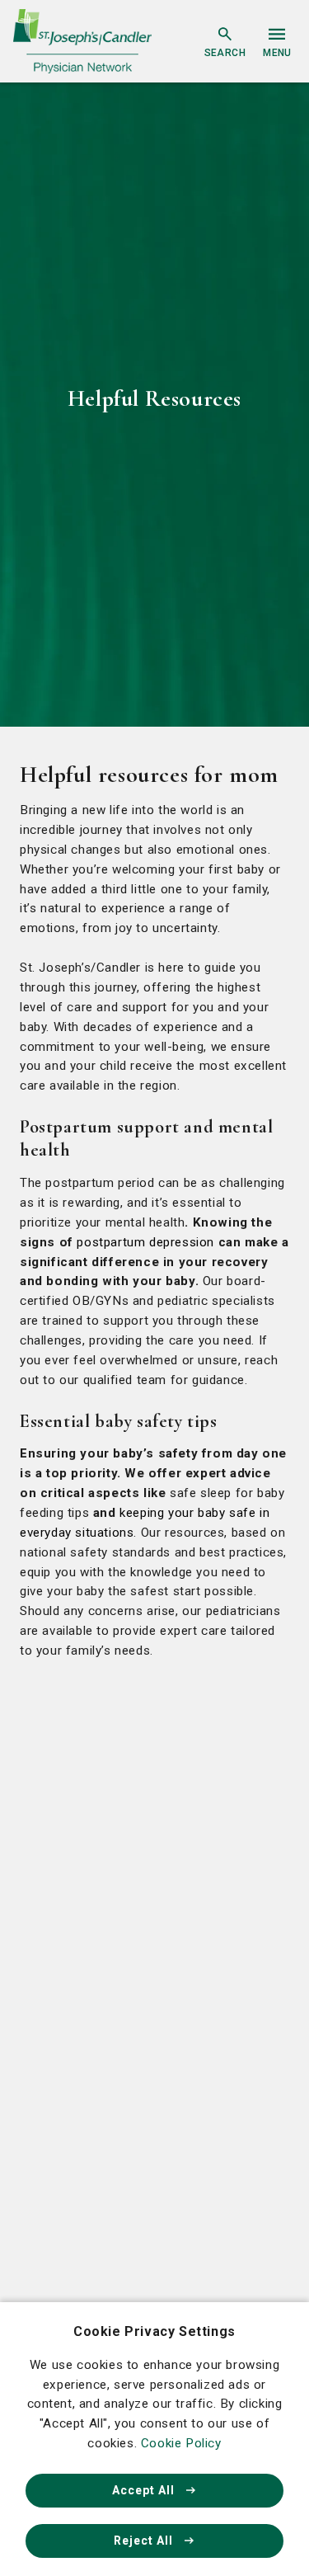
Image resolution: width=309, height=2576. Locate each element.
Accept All (145, 2490)
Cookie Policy (181, 2443)
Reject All (145, 2541)
